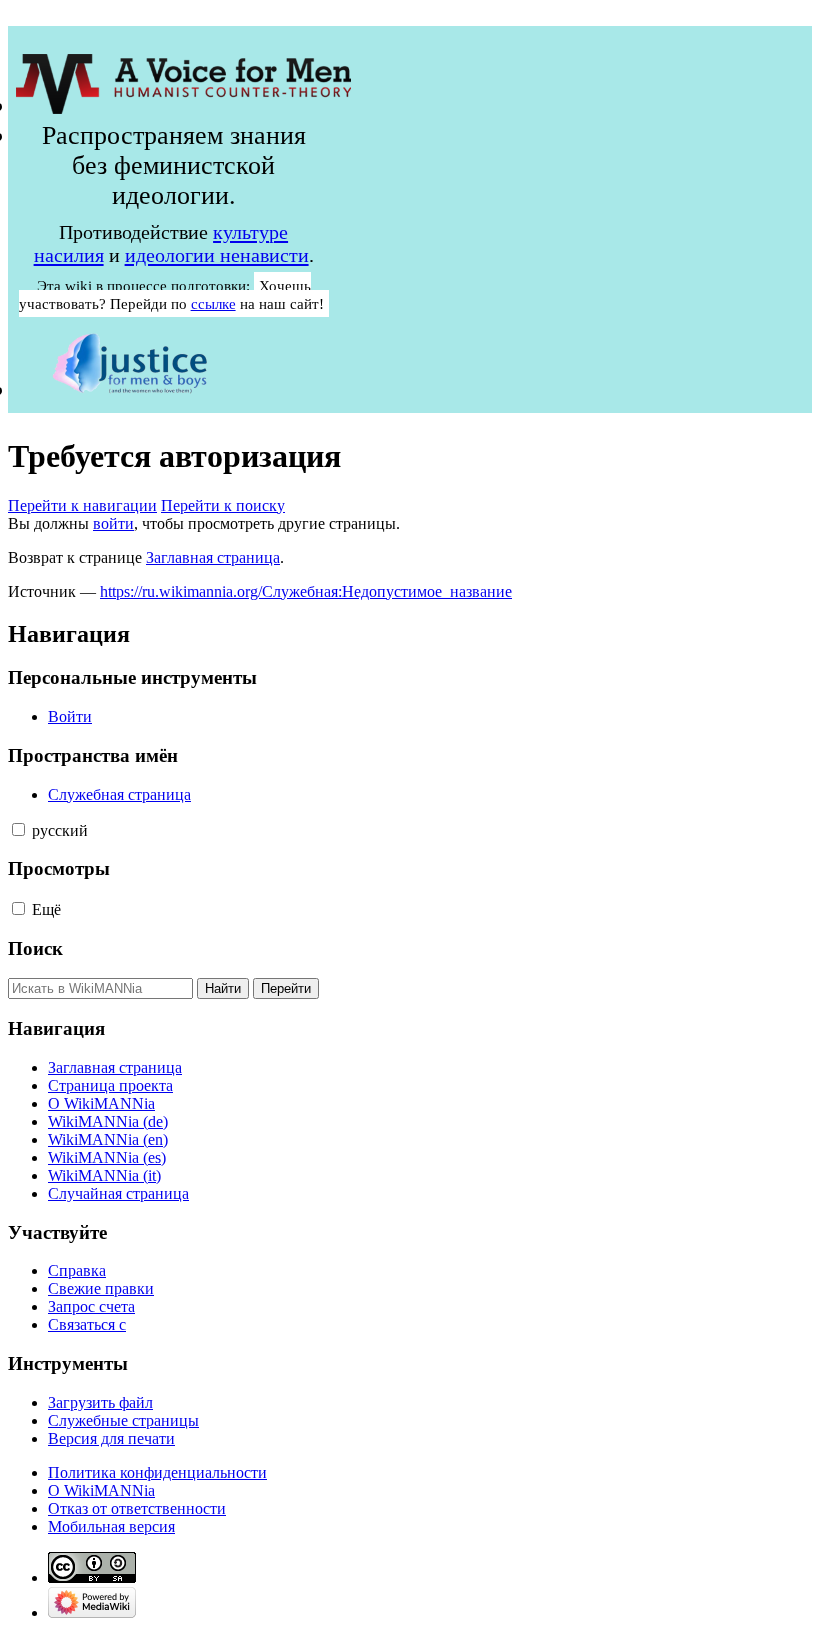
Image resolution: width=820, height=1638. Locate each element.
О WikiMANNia (101, 1490)
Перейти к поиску (223, 505)
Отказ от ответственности (137, 1508)
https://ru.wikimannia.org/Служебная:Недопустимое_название (306, 591)
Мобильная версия (111, 1526)
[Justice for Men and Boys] (130, 389)
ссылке (213, 303)
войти (113, 523)
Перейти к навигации (82, 505)
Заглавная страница (213, 557)
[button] (18, 829)
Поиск (35, 948)
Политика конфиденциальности (157, 1472)
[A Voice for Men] (183, 105)
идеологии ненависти (217, 255)
